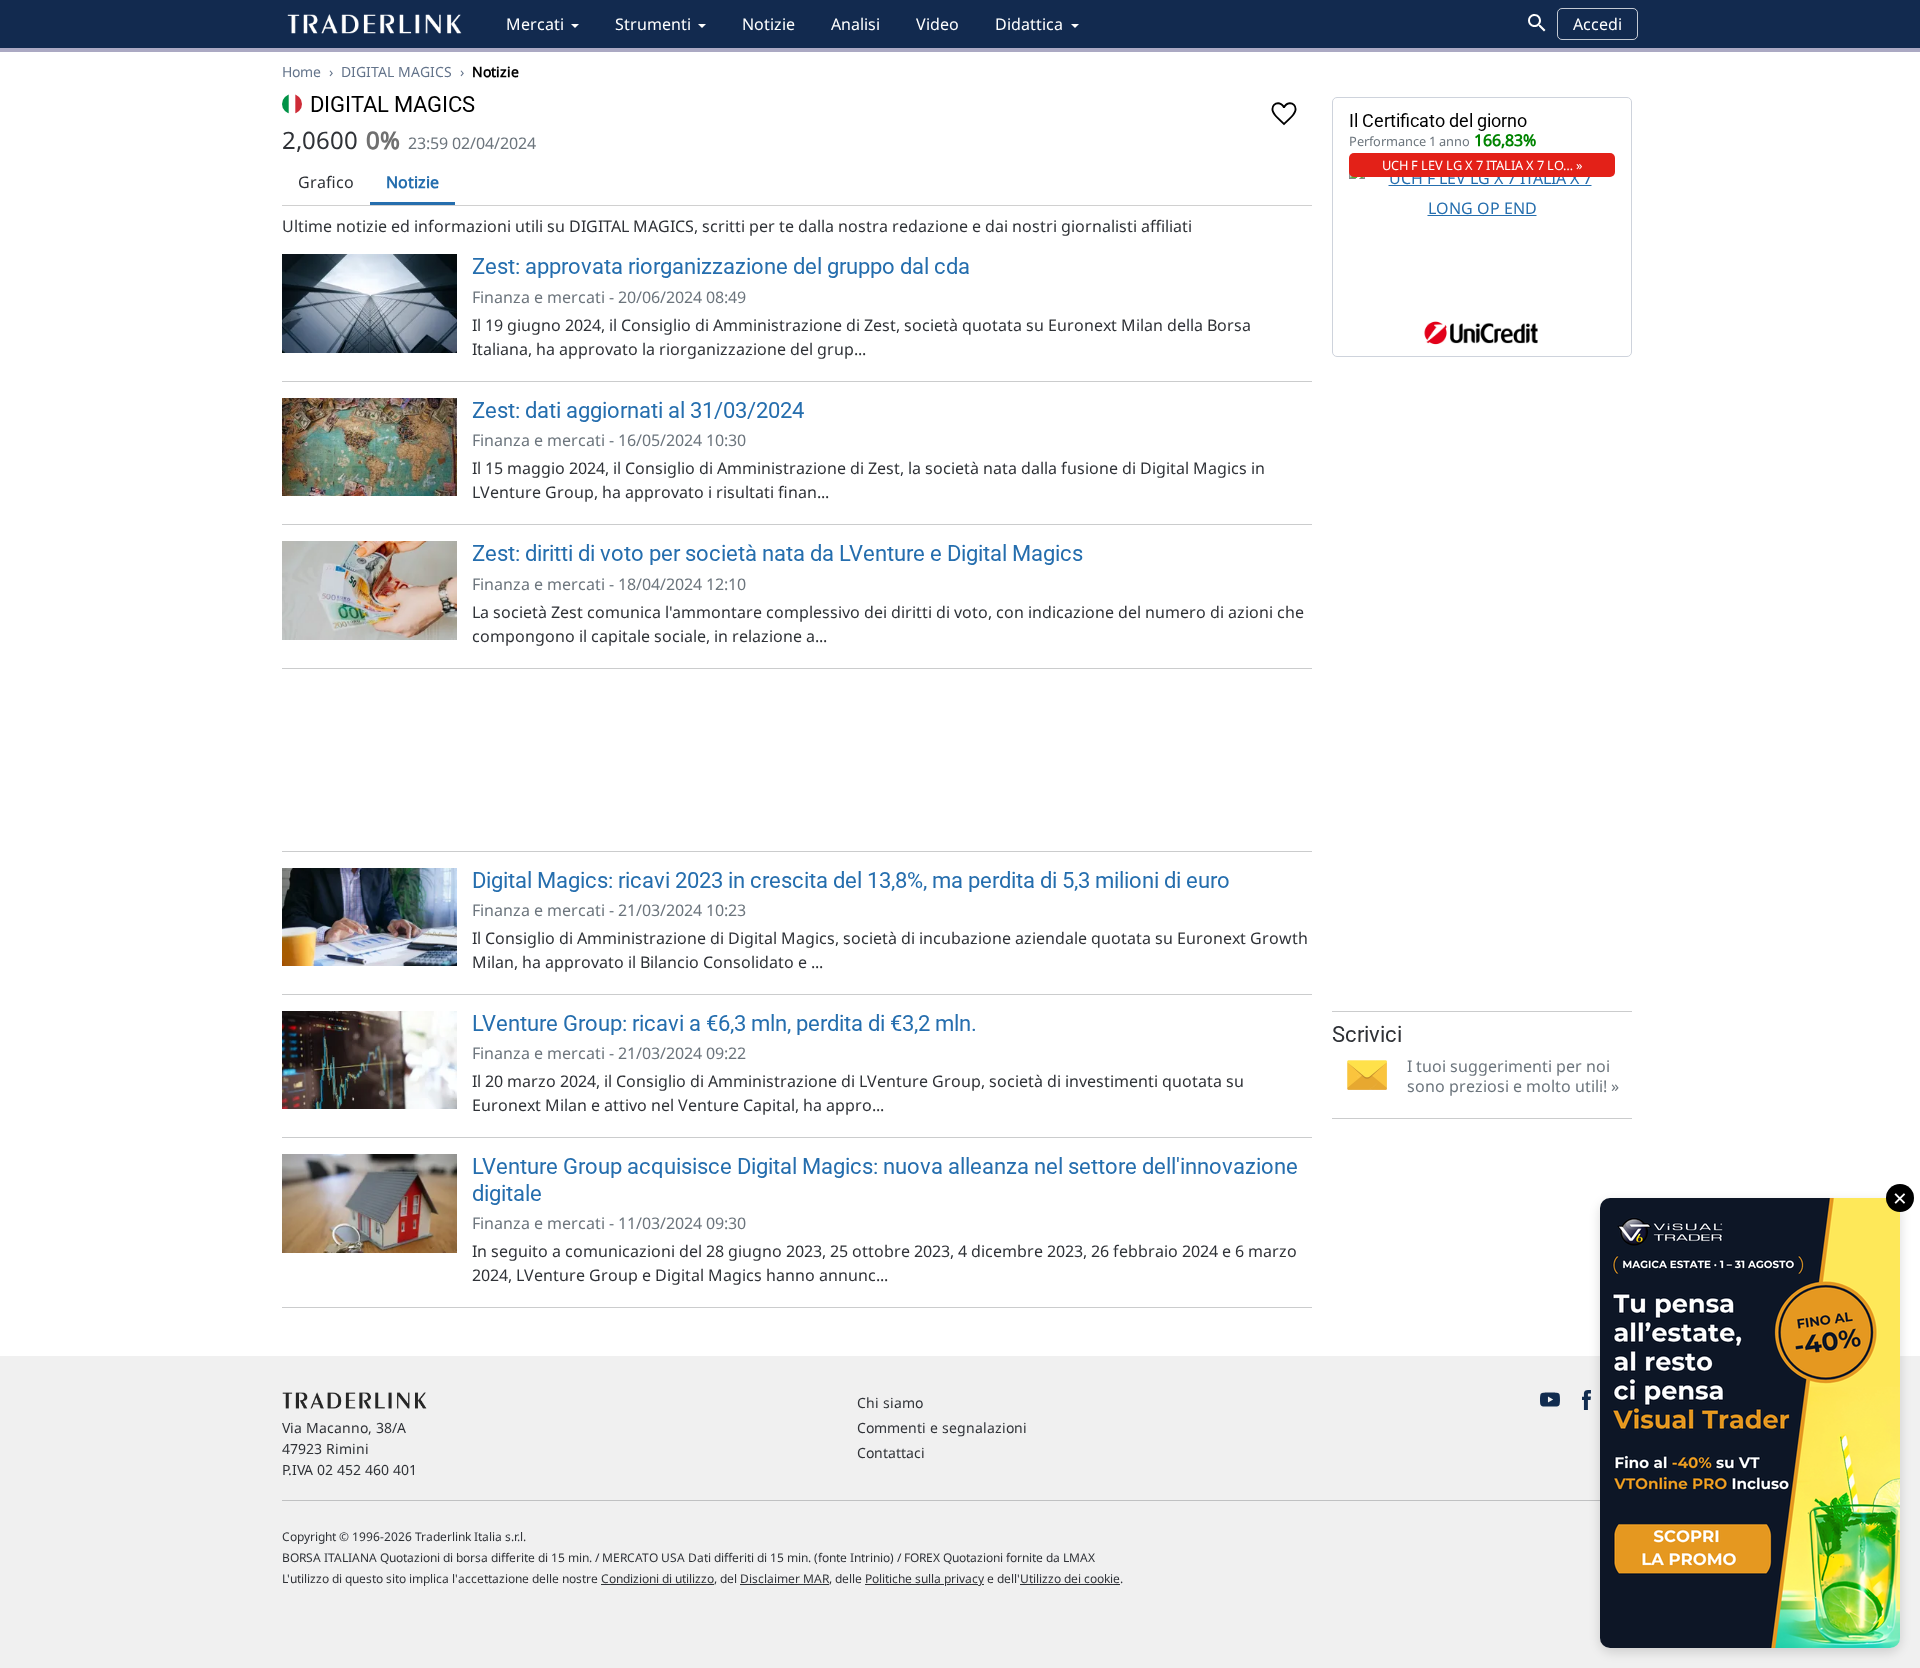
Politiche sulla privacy (924, 1578)
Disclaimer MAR (784, 1578)
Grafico (326, 182)
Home (301, 71)
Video (937, 24)
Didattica (1029, 24)
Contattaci (891, 1452)
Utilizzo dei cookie (1070, 1578)
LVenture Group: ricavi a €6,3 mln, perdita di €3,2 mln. (724, 1023)
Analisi (855, 24)
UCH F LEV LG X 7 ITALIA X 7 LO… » (1482, 165)
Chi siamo (890, 1402)
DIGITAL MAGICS (396, 71)
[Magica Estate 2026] (1750, 1423)
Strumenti (653, 24)
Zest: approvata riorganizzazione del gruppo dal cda (721, 266)
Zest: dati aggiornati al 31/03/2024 (638, 410)
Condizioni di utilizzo (657, 1578)
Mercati (535, 24)
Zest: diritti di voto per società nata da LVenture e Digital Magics (777, 553)
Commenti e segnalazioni (942, 1427)
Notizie (768, 24)
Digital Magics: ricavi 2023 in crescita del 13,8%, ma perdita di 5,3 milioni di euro (851, 880)
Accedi (1597, 24)
